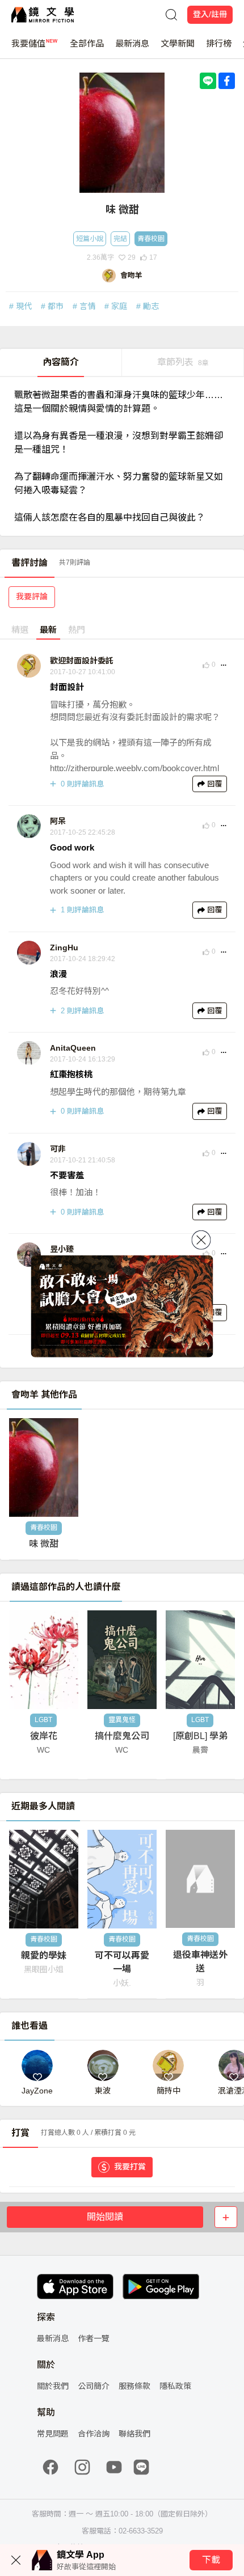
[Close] (201, 1240)
